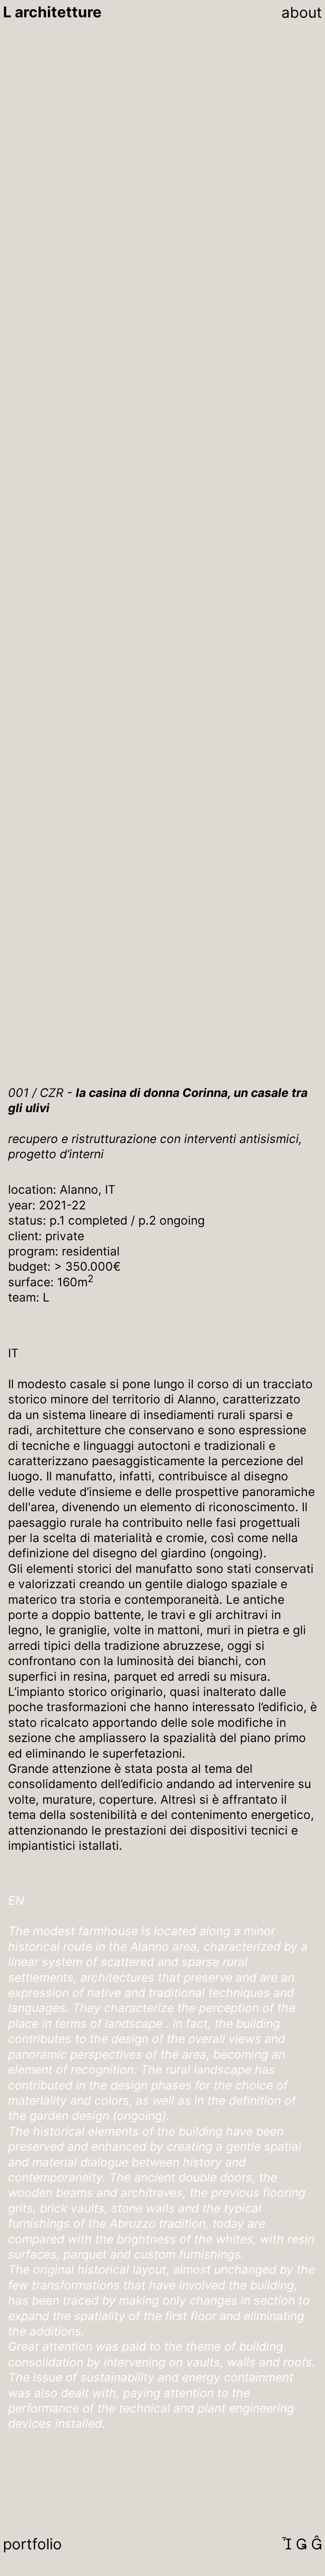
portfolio (32, 2544)
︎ (286, 2544)
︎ (317, 2544)
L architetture (52, 12)
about (302, 12)
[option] (163, 272)
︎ (301, 2544)
